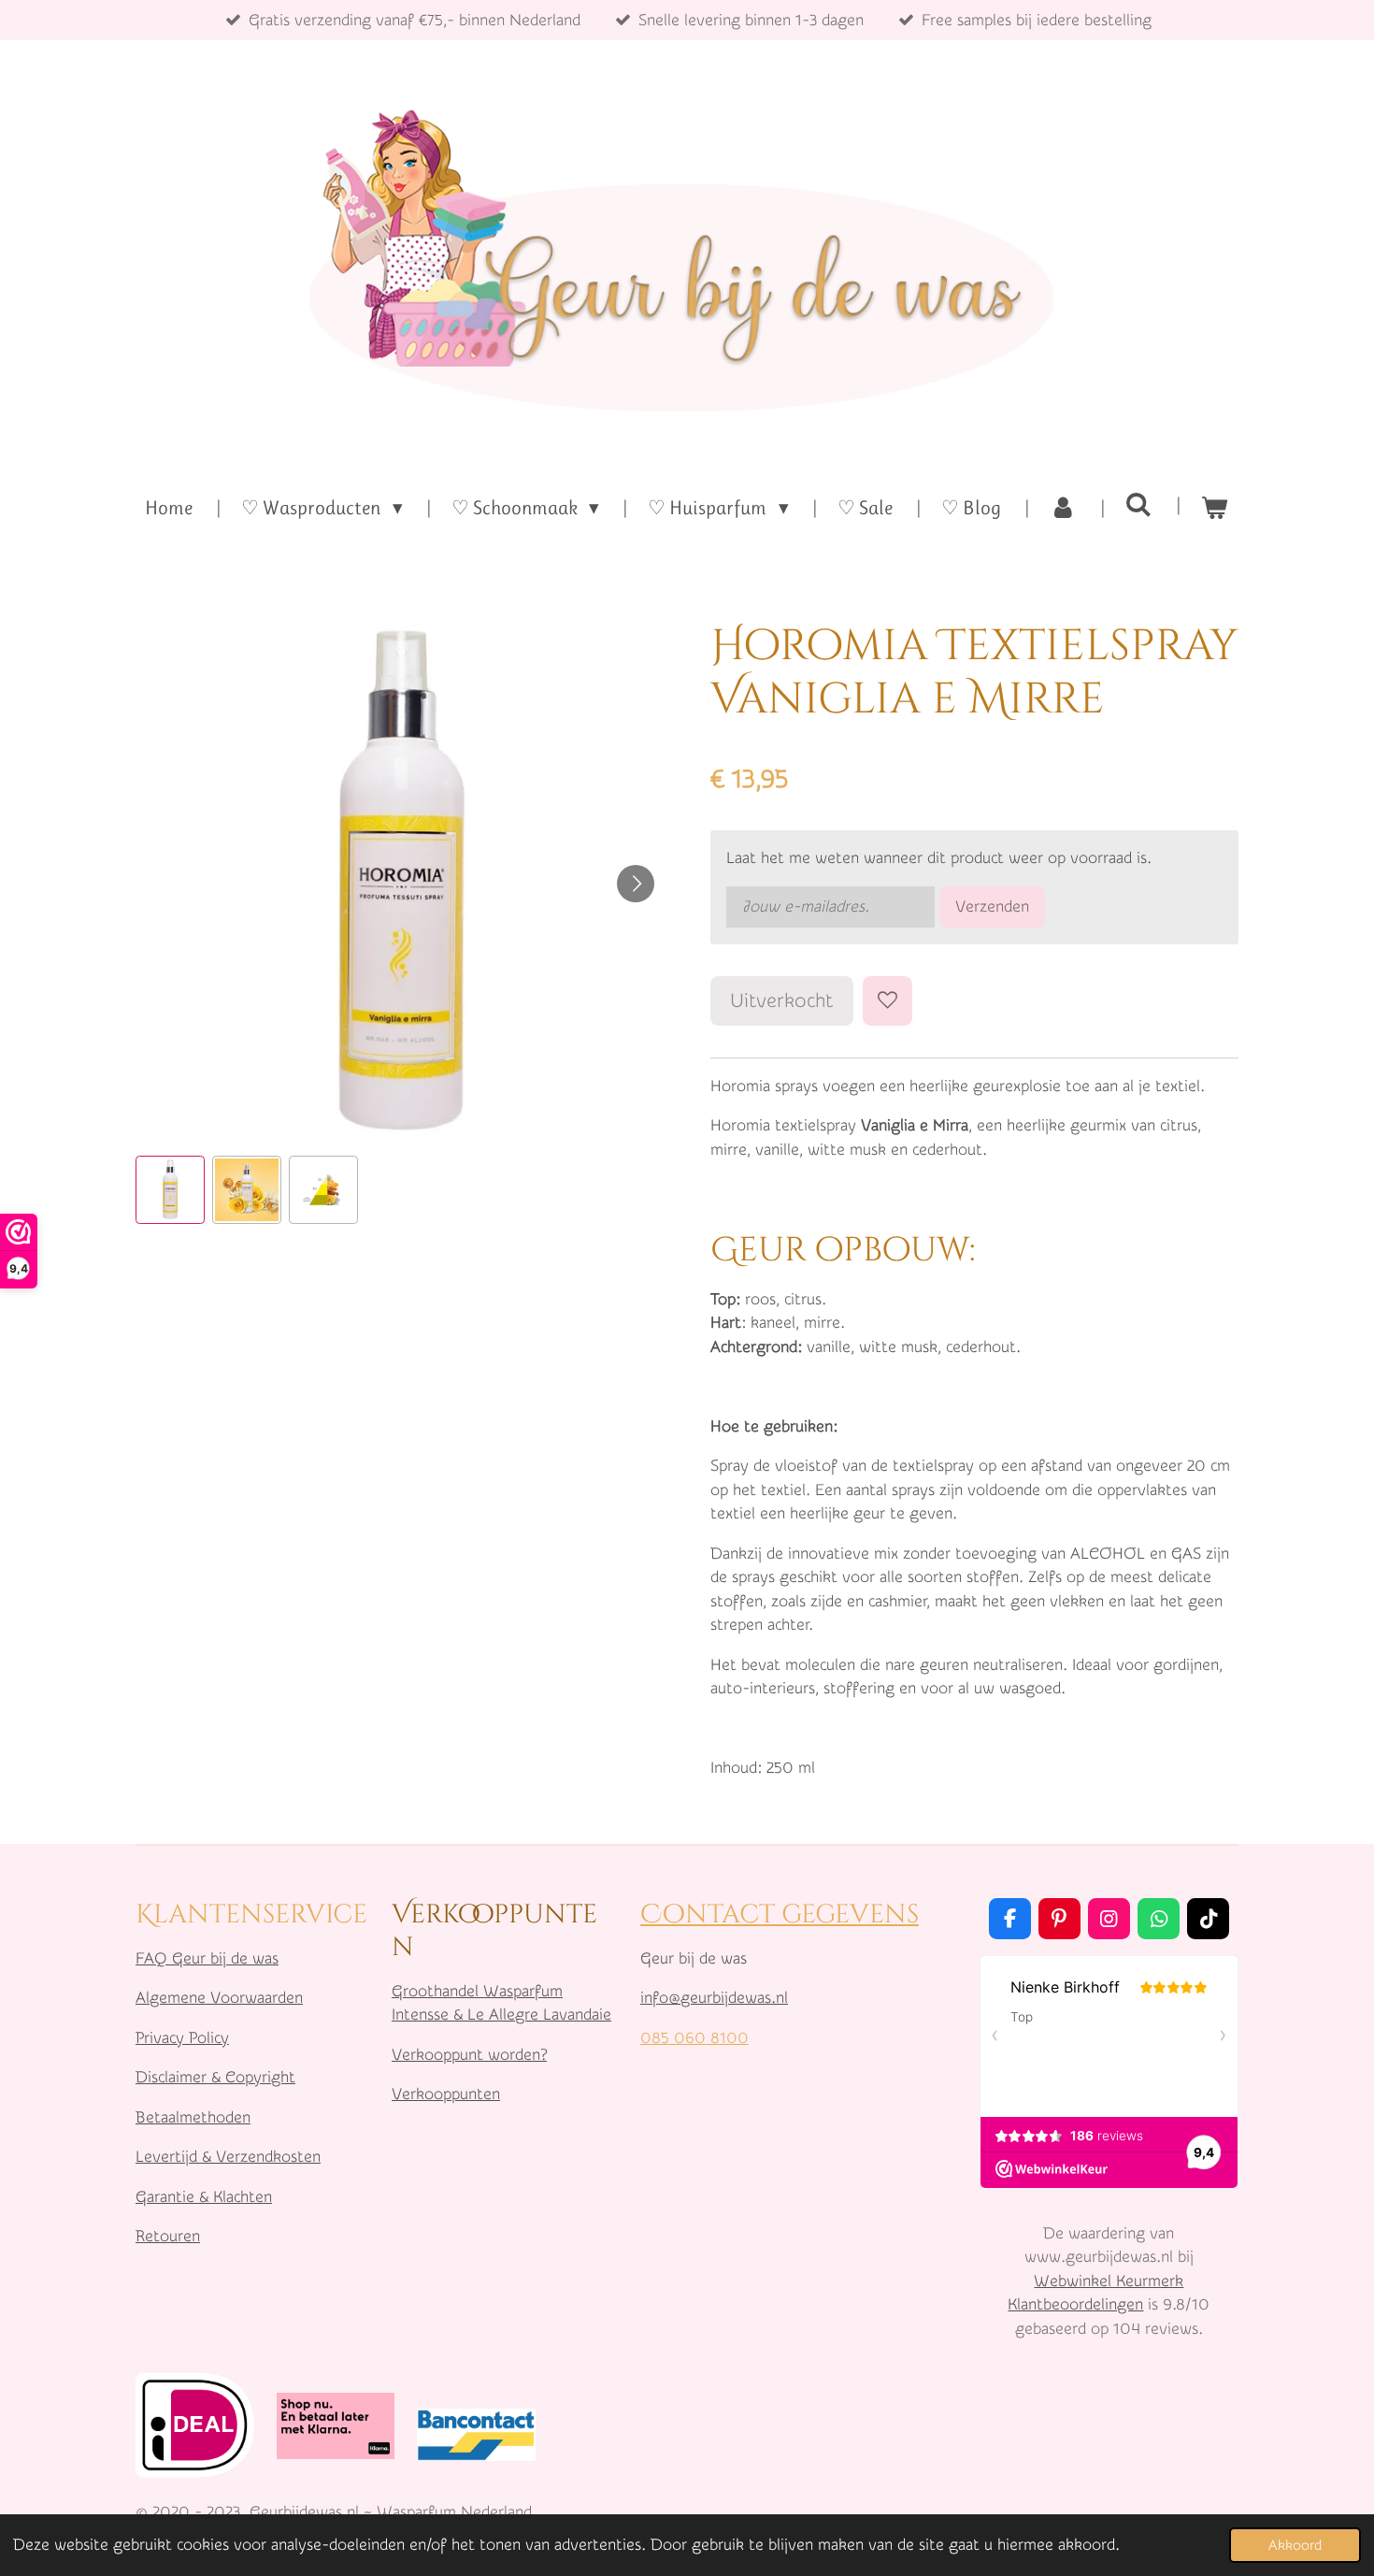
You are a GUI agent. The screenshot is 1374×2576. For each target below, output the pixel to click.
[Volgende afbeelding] (636, 884)
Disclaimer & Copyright (215, 2077)
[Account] (1063, 509)
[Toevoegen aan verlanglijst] (887, 1001)
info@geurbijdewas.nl (714, 1998)
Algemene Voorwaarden (219, 1998)
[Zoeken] (1139, 505)
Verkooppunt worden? (469, 2055)
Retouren (168, 2236)
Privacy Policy (182, 2038)
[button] (170, 1190)
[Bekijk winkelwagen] (1215, 509)
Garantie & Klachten (204, 2197)
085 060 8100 (694, 2038)
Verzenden (992, 907)
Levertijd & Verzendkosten (228, 2157)
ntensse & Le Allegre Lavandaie (503, 2015)
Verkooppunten (446, 2094)
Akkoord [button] (1295, 2545)
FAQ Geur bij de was (207, 1958)
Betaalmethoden (193, 2117)
